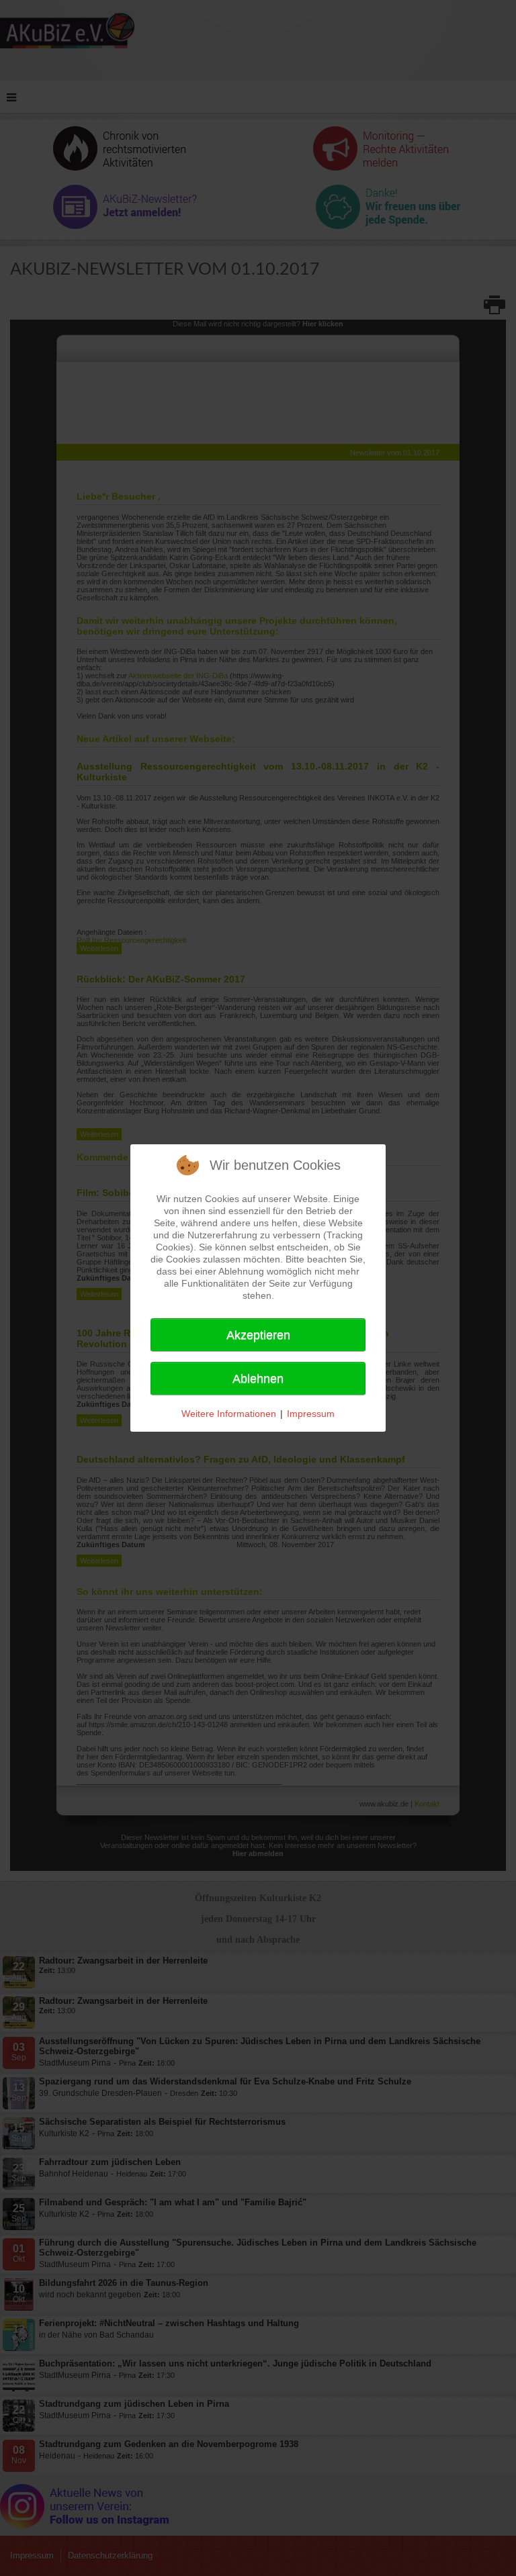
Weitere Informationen (229, 1414)
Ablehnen (258, 1379)
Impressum (311, 1414)
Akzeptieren (258, 1335)
